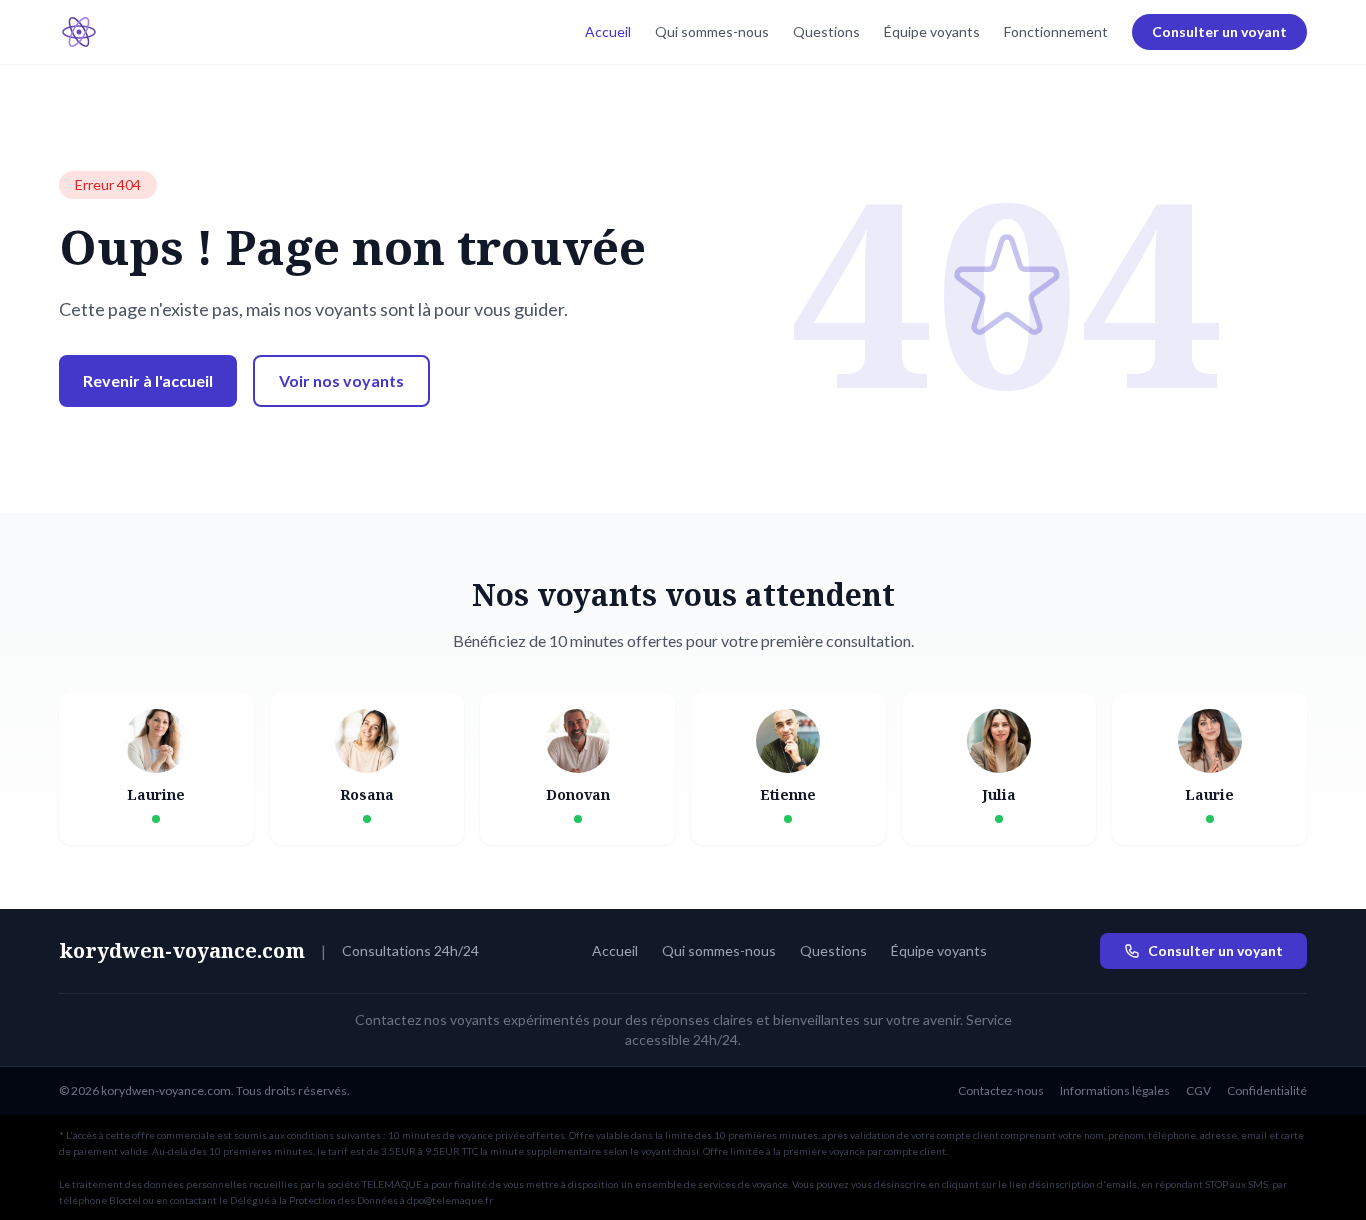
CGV (1198, 1090)
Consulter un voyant (1219, 31)
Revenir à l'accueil (148, 380)
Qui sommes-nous (712, 31)
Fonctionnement (1056, 31)
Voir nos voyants (341, 380)
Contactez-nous (1001, 1090)
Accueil (608, 31)
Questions (826, 31)
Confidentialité (1267, 1090)
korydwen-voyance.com (182, 950)
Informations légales (1115, 1090)
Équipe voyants (932, 31)
